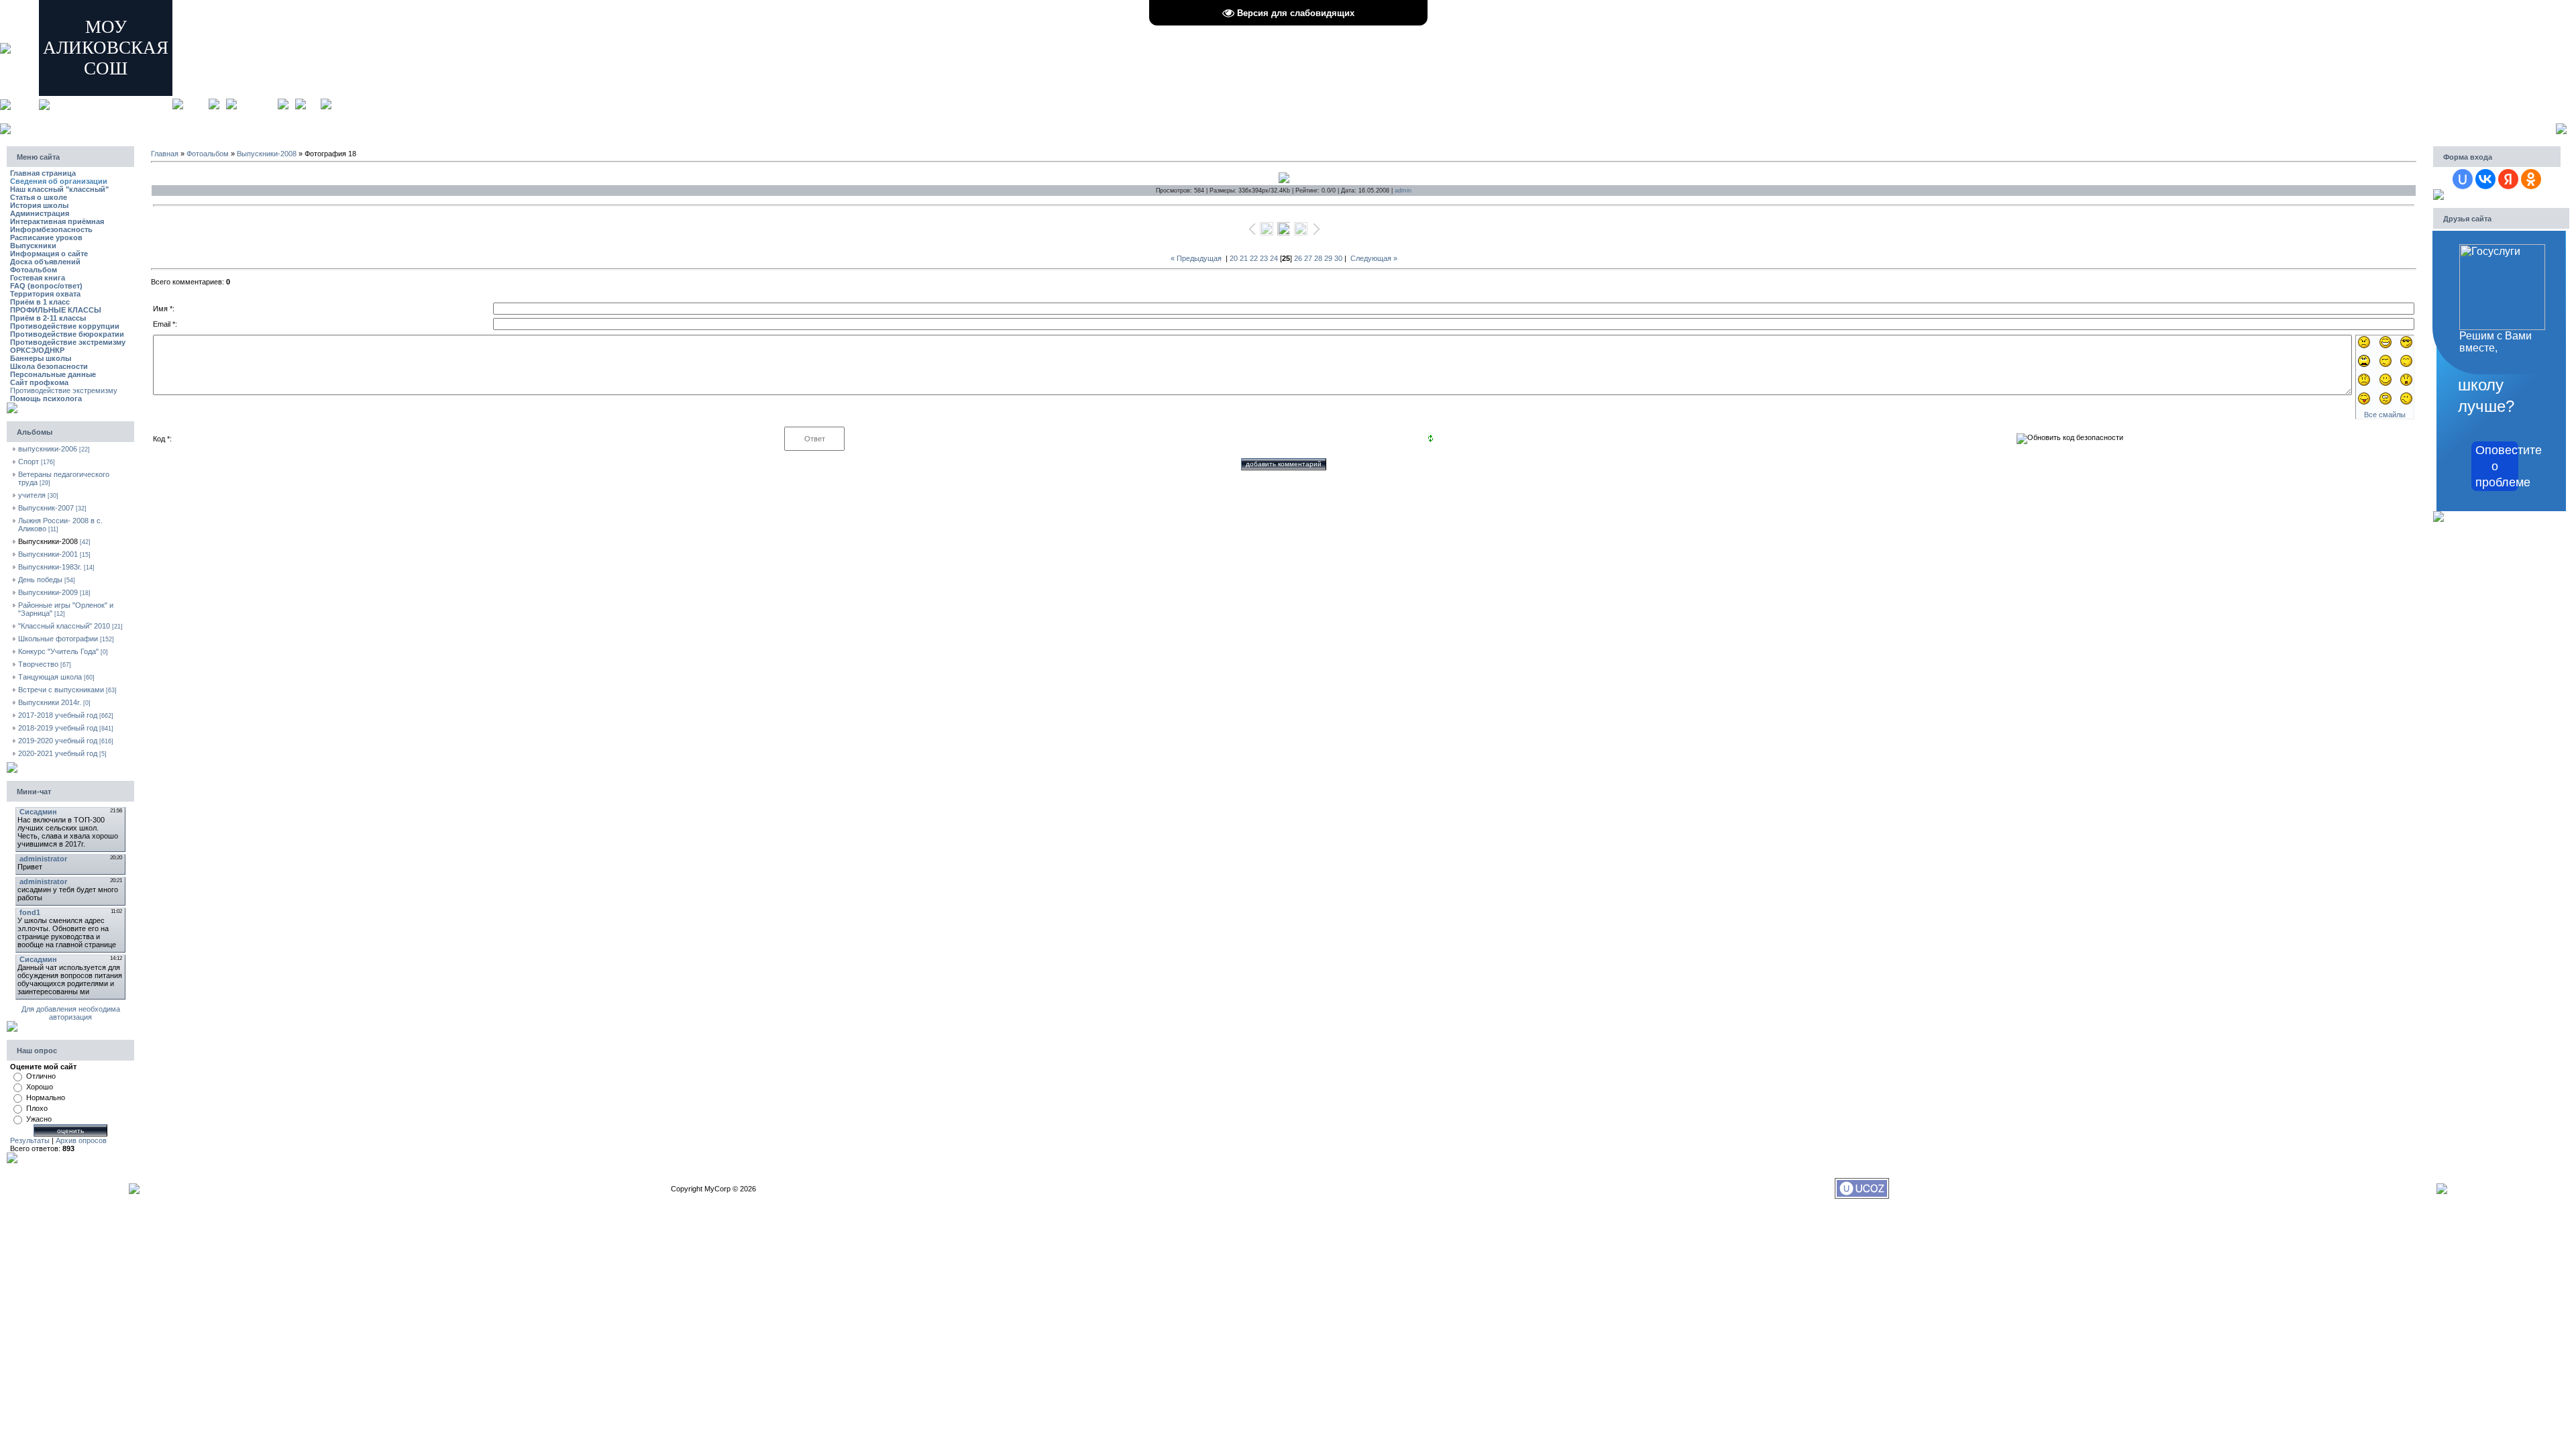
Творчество (38, 664)
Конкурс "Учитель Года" (58, 651)
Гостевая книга (38, 278)
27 (1308, 258)
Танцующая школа (50, 677)
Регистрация (257, 104)
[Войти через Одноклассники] (2531, 179)
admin (1403, 191)
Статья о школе (39, 197)
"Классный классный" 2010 (64, 626)
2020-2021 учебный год (58, 753)
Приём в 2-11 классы (48, 318)
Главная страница (43, 173)
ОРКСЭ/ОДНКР (37, 350)
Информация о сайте (49, 254)
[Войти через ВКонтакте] (2485, 179)
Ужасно (39, 1119)
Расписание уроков (46, 237)
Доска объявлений (45, 262)
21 (1244, 258)
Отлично (41, 1076)
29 (1328, 258)
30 (1338, 258)
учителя (32, 495)
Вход (313, 104)
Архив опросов (81, 1140)
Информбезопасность (51, 229)
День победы (40, 580)
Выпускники (33, 246)
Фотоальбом (34, 270)
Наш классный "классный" (59, 189)
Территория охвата (45, 294)
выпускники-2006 (48, 449)
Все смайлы (2385, 415)
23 (1264, 258)
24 (1274, 258)
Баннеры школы (41, 358)
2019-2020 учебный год (58, 741)
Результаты (30, 1140)
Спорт (29, 462)
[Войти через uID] (2463, 179)
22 (1254, 258)
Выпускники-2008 (48, 541)
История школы (39, 205)
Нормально (46, 1097)
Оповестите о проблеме (2497, 466)
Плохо (37, 1108)
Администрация (40, 213)
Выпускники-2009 (48, 592)
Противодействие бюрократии (67, 334)
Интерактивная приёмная (57, 221)
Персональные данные (53, 374)
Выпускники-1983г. (50, 567)
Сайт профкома (39, 382)
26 (1298, 258)
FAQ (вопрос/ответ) (46, 286)
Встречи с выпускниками (61, 690)
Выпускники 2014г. (50, 702)
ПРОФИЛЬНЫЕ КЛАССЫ (56, 310)
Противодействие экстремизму (68, 342)
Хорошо (40, 1087)
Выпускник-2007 (46, 508)
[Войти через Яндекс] (2508, 179)
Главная (196, 104)
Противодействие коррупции (65, 326)
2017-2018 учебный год (58, 715)
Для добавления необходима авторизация (71, 1013)
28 (1318, 258)
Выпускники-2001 (48, 554)
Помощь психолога (46, 398)
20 (1234, 258)
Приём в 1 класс (40, 302)
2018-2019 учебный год (58, 728)
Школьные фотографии (58, 639)
